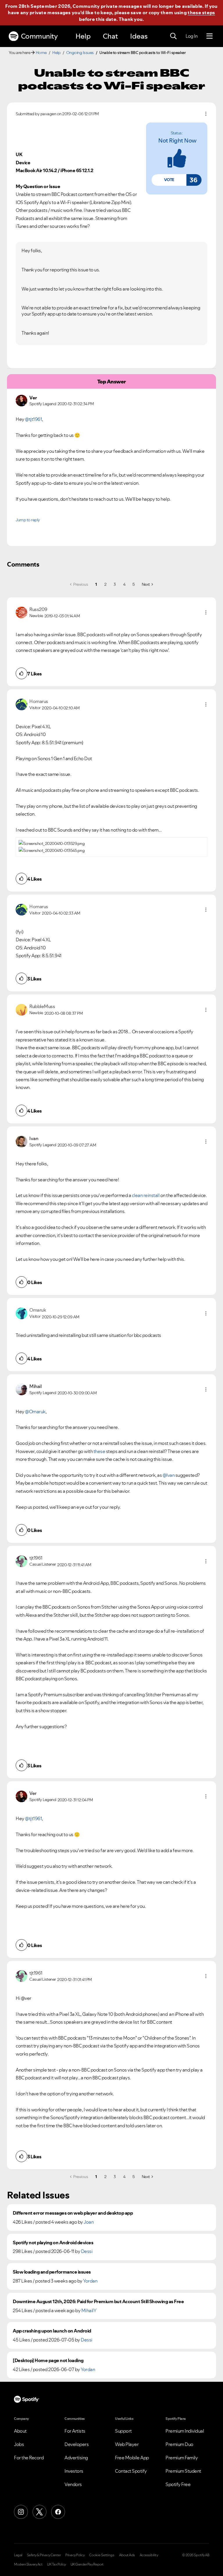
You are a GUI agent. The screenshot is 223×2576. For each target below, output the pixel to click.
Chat (110, 36)
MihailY (89, 2310)
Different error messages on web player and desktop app (73, 2213)
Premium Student (183, 2471)
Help (83, 36)
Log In (191, 36)
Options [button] (206, 114)
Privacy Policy (75, 2555)
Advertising (76, 2458)
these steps (201, 12)
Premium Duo (179, 2444)
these (99, 1451)
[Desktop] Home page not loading (48, 2360)
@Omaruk (35, 1412)
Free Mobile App (132, 2458)
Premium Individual (185, 2431)
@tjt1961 (33, 419)
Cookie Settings (102, 2555)
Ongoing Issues (80, 53)
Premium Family (182, 2458)
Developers (77, 2444)
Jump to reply (28, 520)
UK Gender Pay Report (87, 2564)
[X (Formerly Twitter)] (39, 2512)
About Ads (127, 2555)
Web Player (127, 2444)
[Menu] (209, 36)
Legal (18, 2555)
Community (39, 36)
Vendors (73, 2484)
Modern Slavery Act (28, 2564)
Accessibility (149, 2555)
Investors (74, 2471)
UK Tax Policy (56, 2564)
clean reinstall (146, 1195)
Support (123, 2431)
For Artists (75, 2431)
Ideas (139, 36)
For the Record (29, 2458)
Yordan (90, 2281)
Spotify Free (178, 2484)
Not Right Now (177, 140)
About (20, 2431)
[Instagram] (21, 2512)
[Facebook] (58, 2512)
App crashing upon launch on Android (52, 2331)
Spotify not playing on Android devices (53, 2243)
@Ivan (169, 1475)
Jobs (19, 2444)
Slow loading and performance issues (52, 2272)
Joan (89, 2222)
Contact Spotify (131, 2471)
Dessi (87, 2251)
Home (41, 53)
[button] (169, 180)
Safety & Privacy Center (44, 2555)
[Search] (173, 36)
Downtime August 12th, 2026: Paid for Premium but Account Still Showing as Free (98, 2302)
